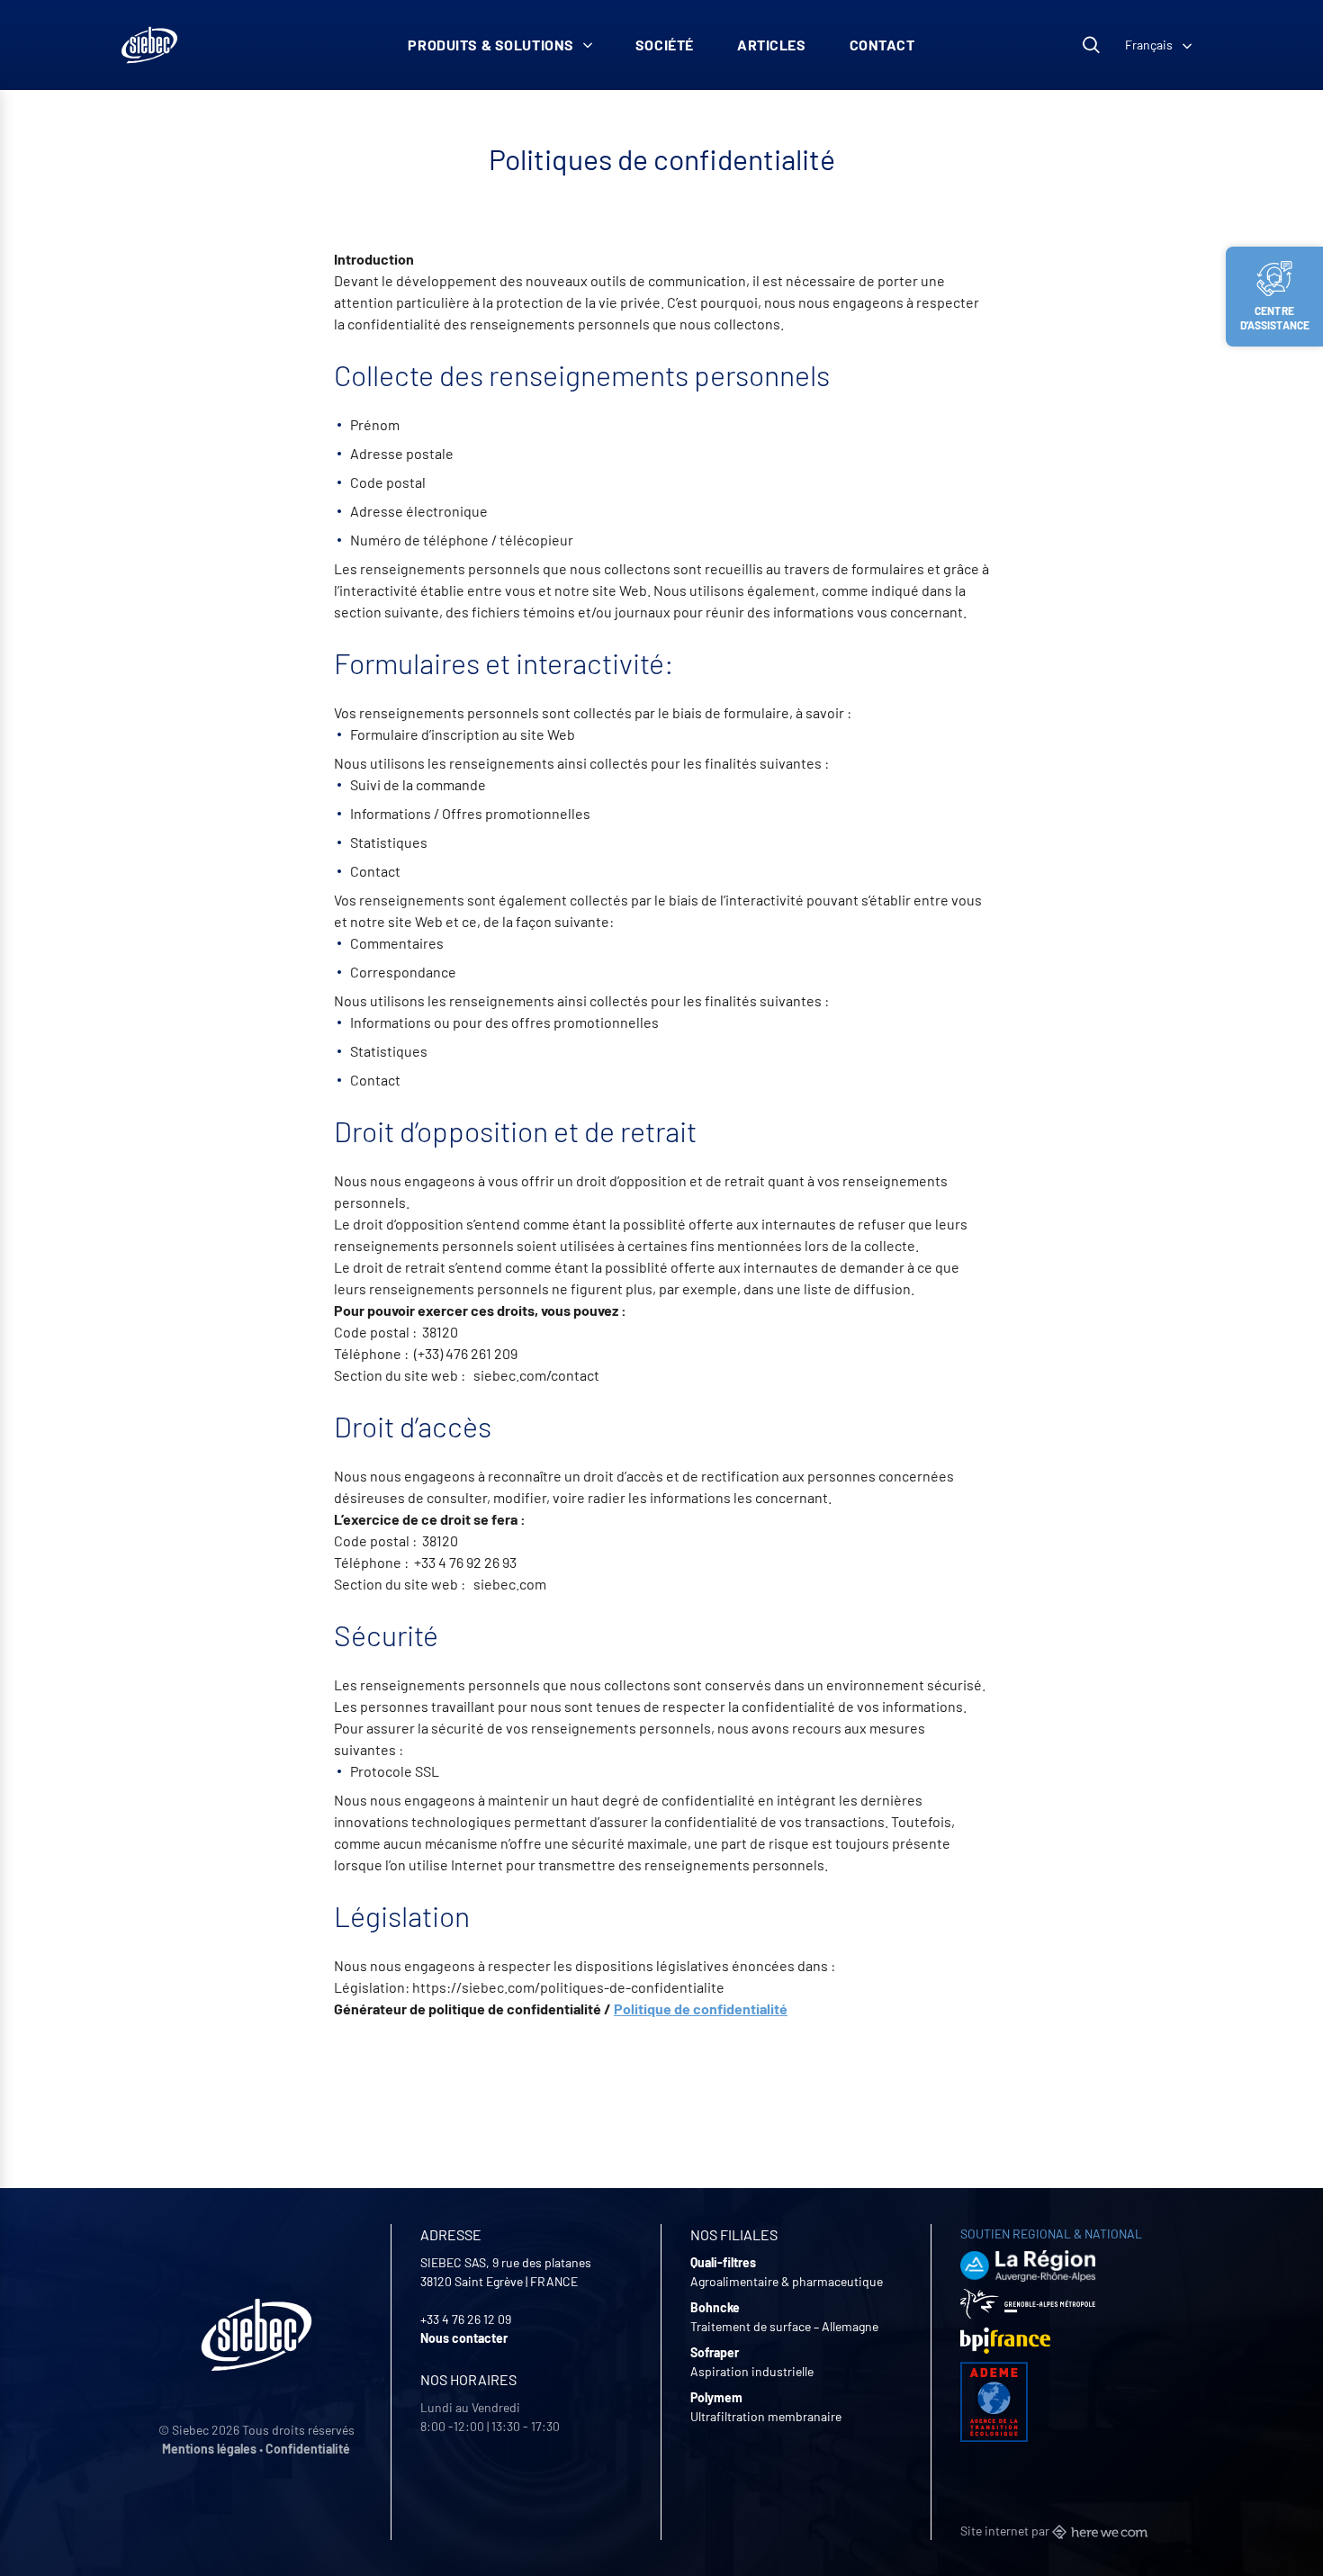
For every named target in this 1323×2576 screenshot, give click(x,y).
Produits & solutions (491, 45)
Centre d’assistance (1275, 318)
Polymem (716, 2397)
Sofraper (715, 2352)
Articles (772, 45)
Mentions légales (209, 2449)
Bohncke (715, 2307)
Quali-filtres (723, 2262)
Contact (882, 45)
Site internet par (1006, 2531)
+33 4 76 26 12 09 (466, 2319)
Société (665, 45)
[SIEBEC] (149, 45)
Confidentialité (308, 2449)
